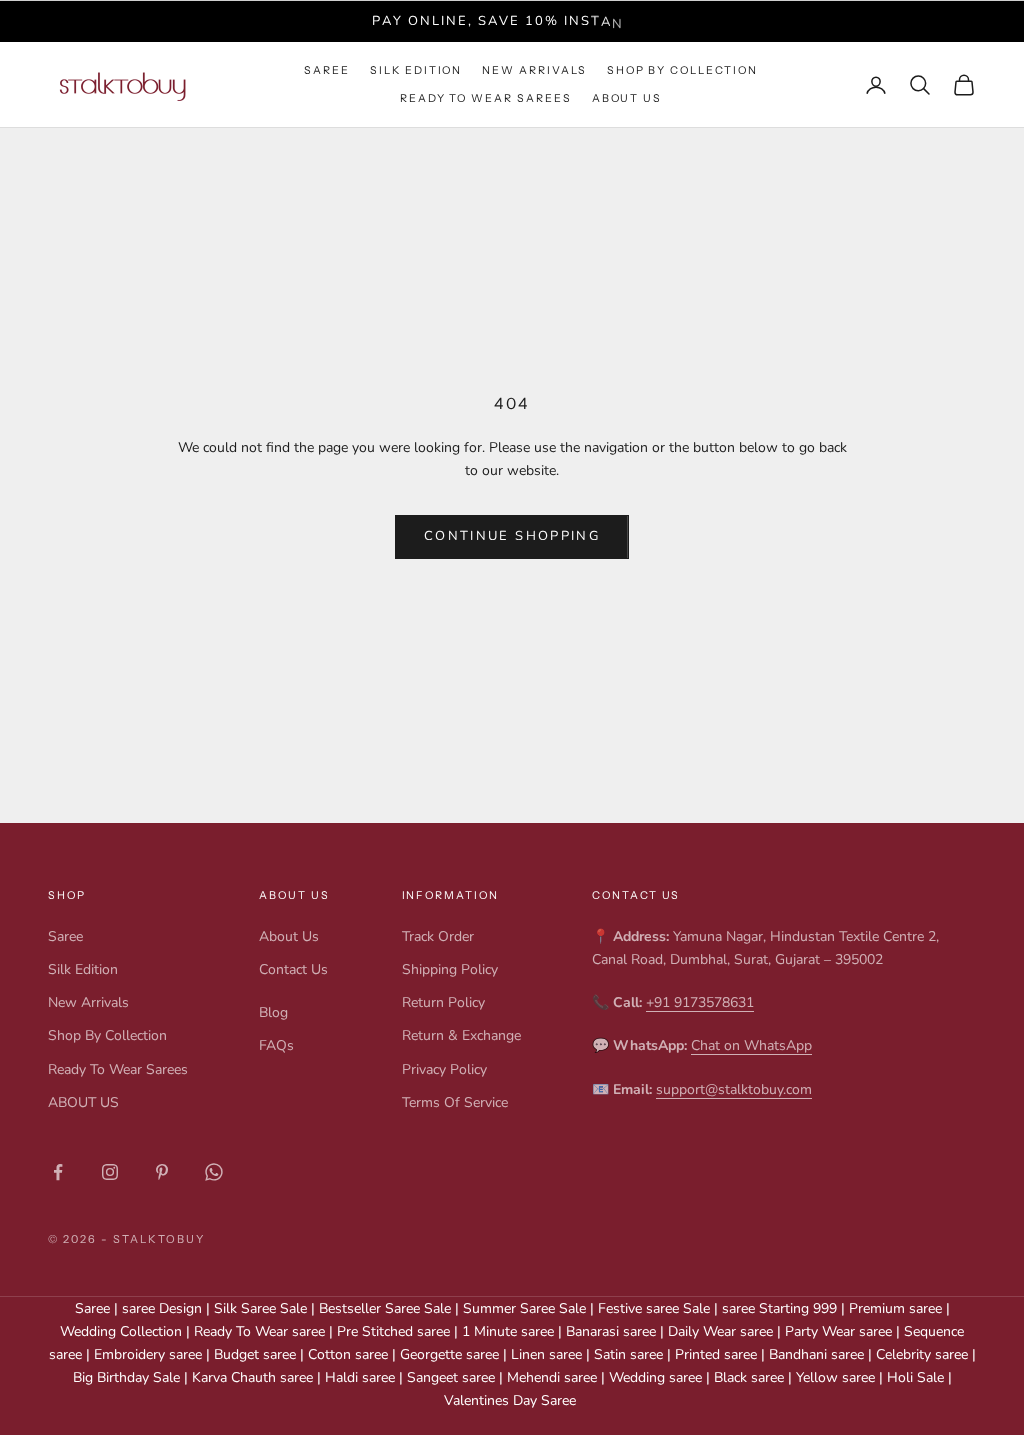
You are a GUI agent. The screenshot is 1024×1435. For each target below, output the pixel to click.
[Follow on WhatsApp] (214, 1172)
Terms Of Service (455, 1102)
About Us (289, 936)
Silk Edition (416, 70)
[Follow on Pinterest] (162, 1172)
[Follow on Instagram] (110, 1172)
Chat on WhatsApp (751, 1045)
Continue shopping (512, 536)
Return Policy (443, 1002)
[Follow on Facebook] (58, 1172)
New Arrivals (534, 70)
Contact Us (293, 969)
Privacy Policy (444, 1069)
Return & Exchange (461, 1035)
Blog (273, 1012)
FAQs (276, 1045)
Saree (327, 70)
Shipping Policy (450, 969)
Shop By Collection (682, 70)
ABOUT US (627, 98)
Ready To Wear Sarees (486, 98)
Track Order (438, 936)
